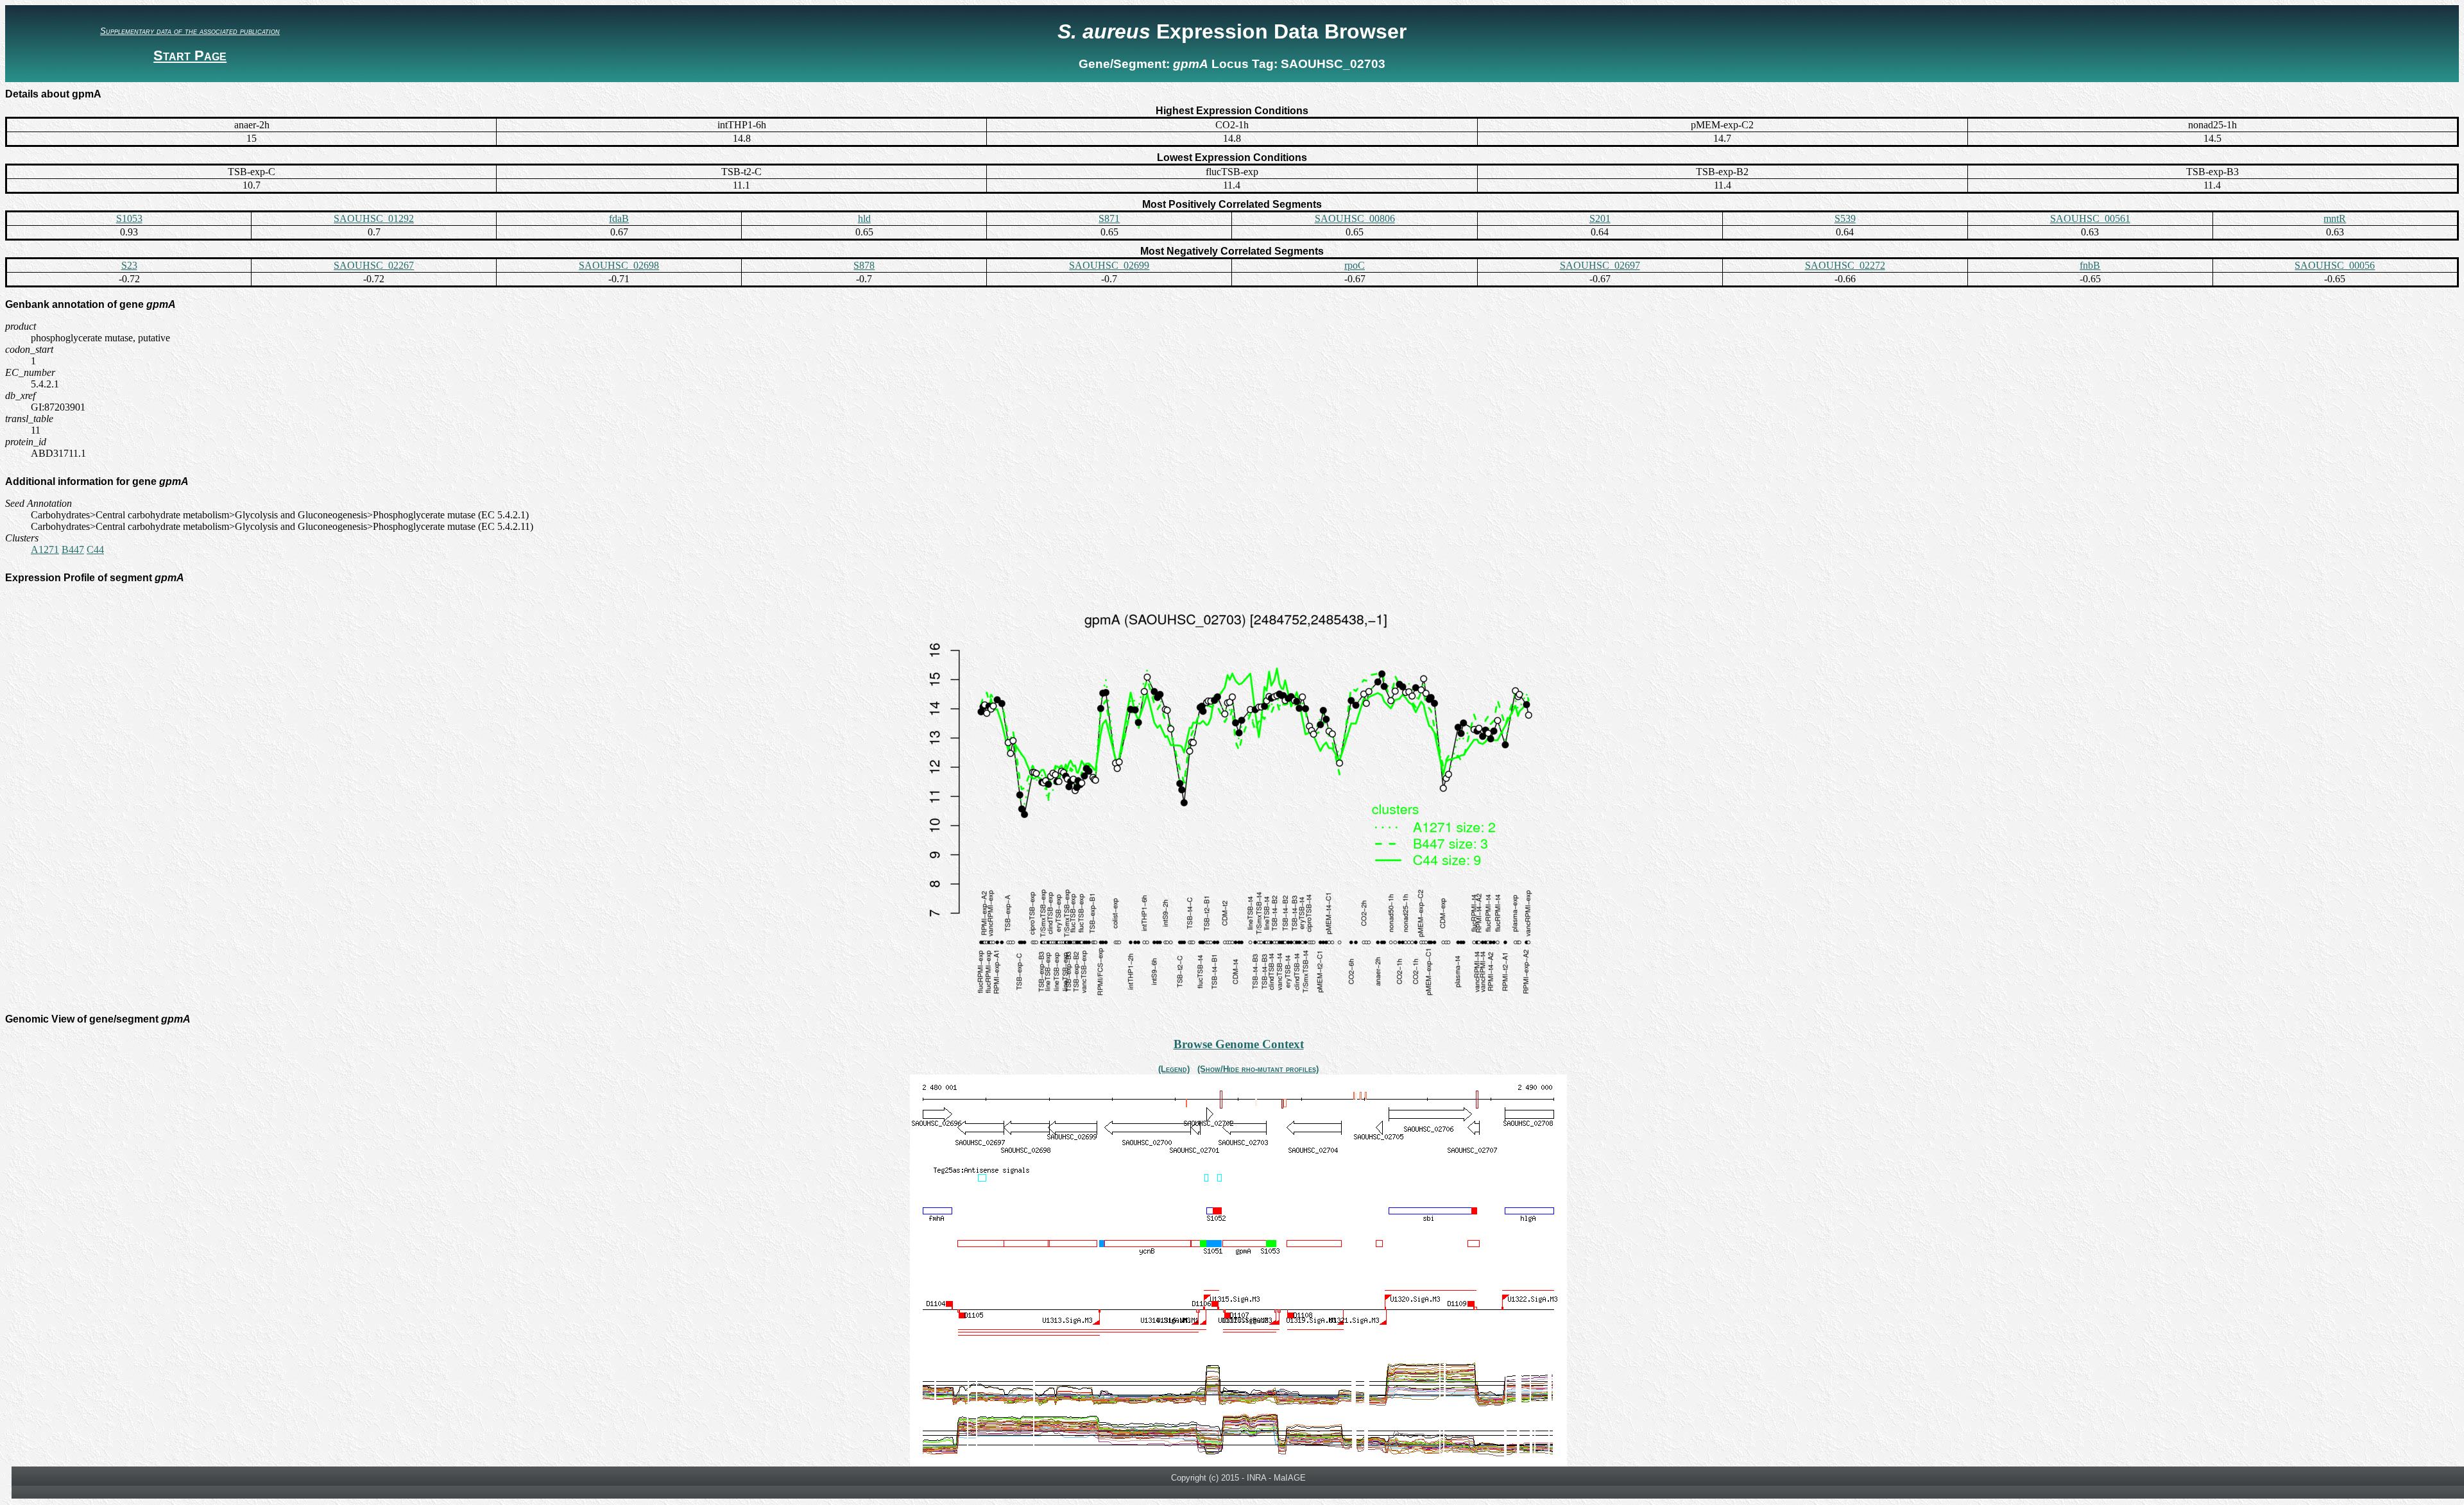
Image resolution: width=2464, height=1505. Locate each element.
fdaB (619, 218)
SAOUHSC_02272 (1845, 265)
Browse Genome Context (1239, 1044)
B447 (73, 549)
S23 (129, 265)
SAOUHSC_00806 (1355, 218)
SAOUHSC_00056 (2335, 265)
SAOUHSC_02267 (374, 265)
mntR (2335, 218)
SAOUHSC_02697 (1600, 265)
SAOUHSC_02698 (619, 265)
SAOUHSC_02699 (1109, 265)
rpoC (1355, 265)
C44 (95, 549)
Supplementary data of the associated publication (190, 31)
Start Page (190, 55)
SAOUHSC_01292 (374, 218)
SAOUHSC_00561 (2090, 218)
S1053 (129, 218)
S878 (864, 265)
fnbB (2090, 265)
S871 (1109, 218)
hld (864, 218)
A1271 (45, 549)
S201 (1600, 218)
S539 (1845, 218)
